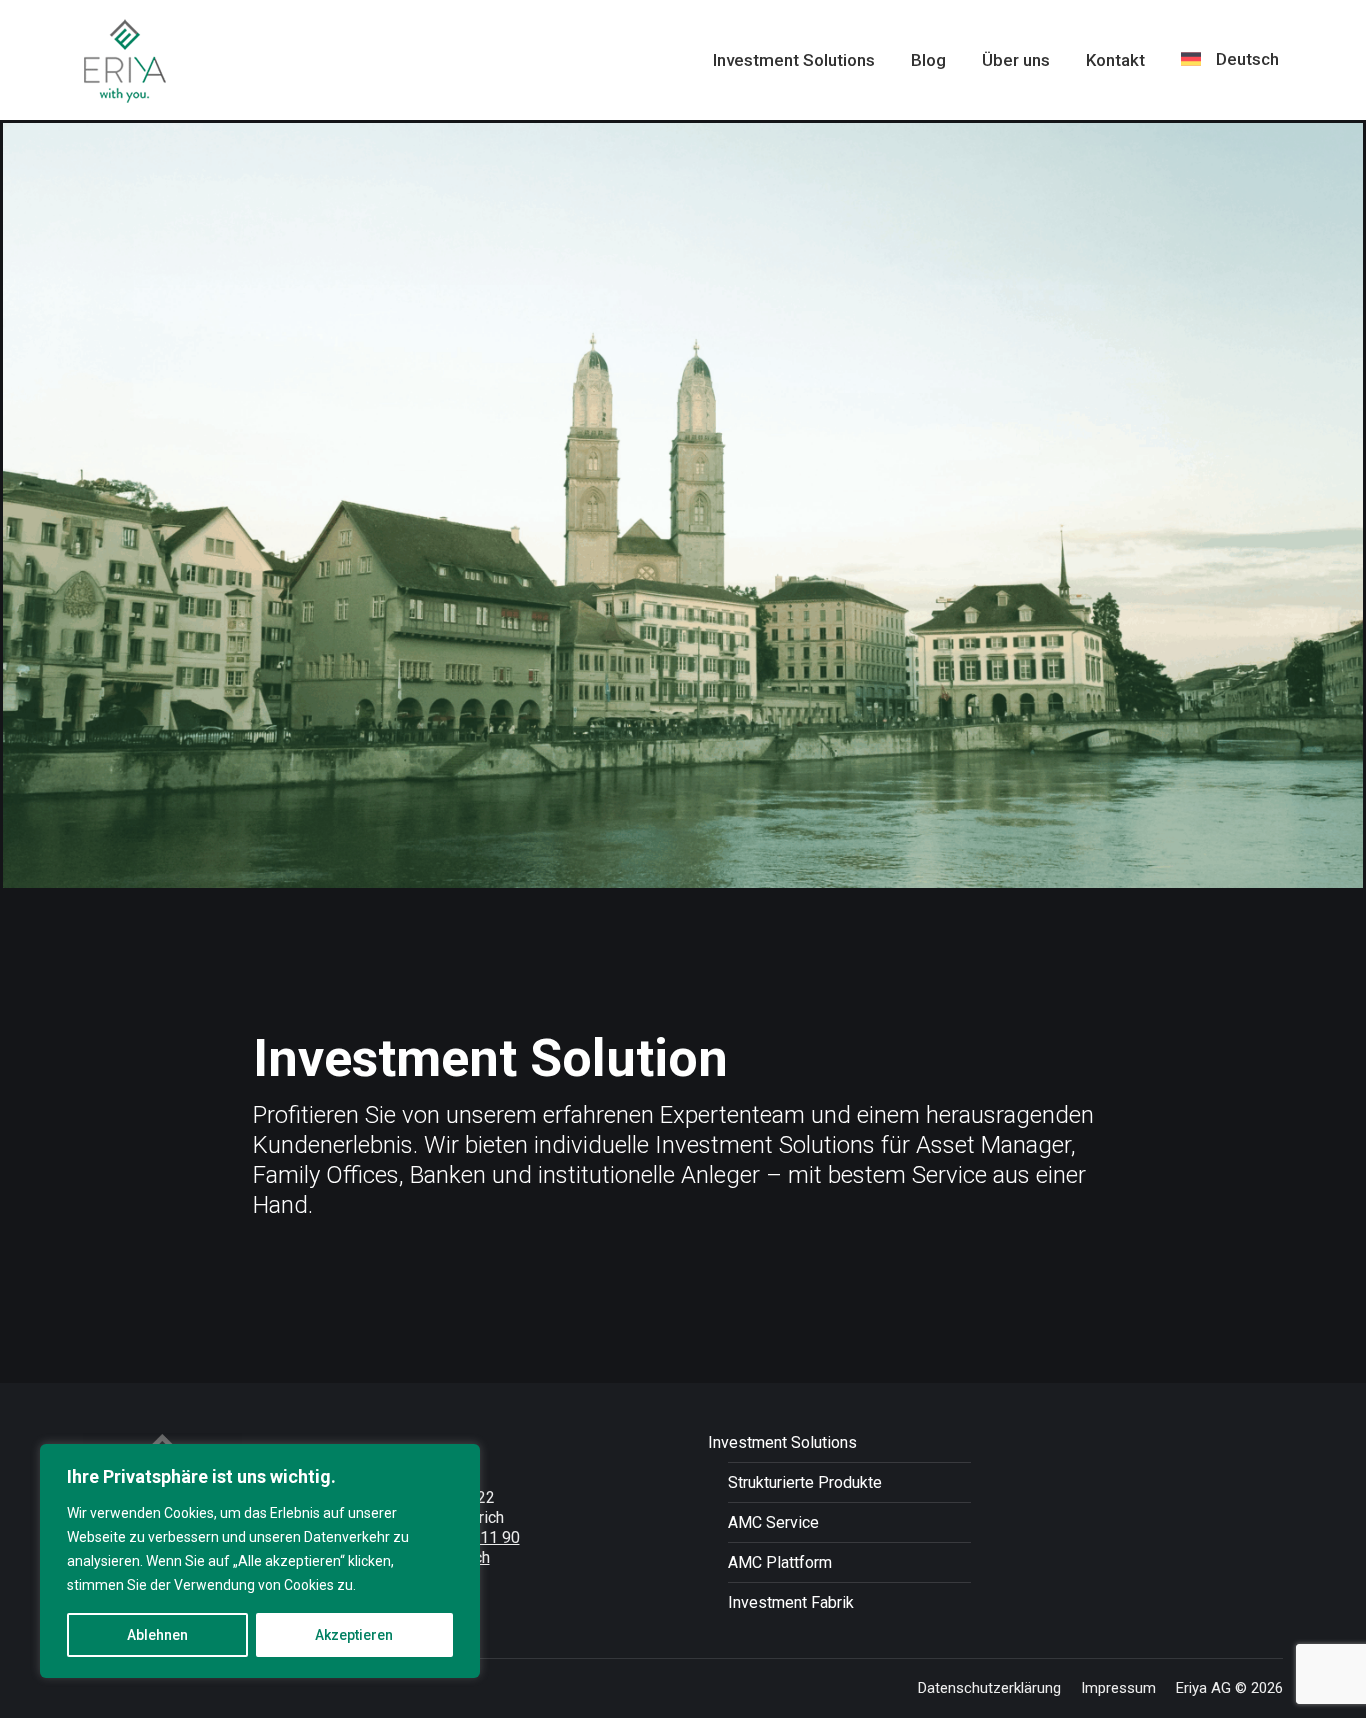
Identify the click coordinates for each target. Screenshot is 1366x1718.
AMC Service (773, 1522)
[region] (260, 1561)
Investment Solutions (782, 1442)
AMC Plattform (780, 1562)
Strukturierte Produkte (805, 1482)
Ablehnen (157, 1635)
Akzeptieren (354, 1635)
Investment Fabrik (791, 1602)
